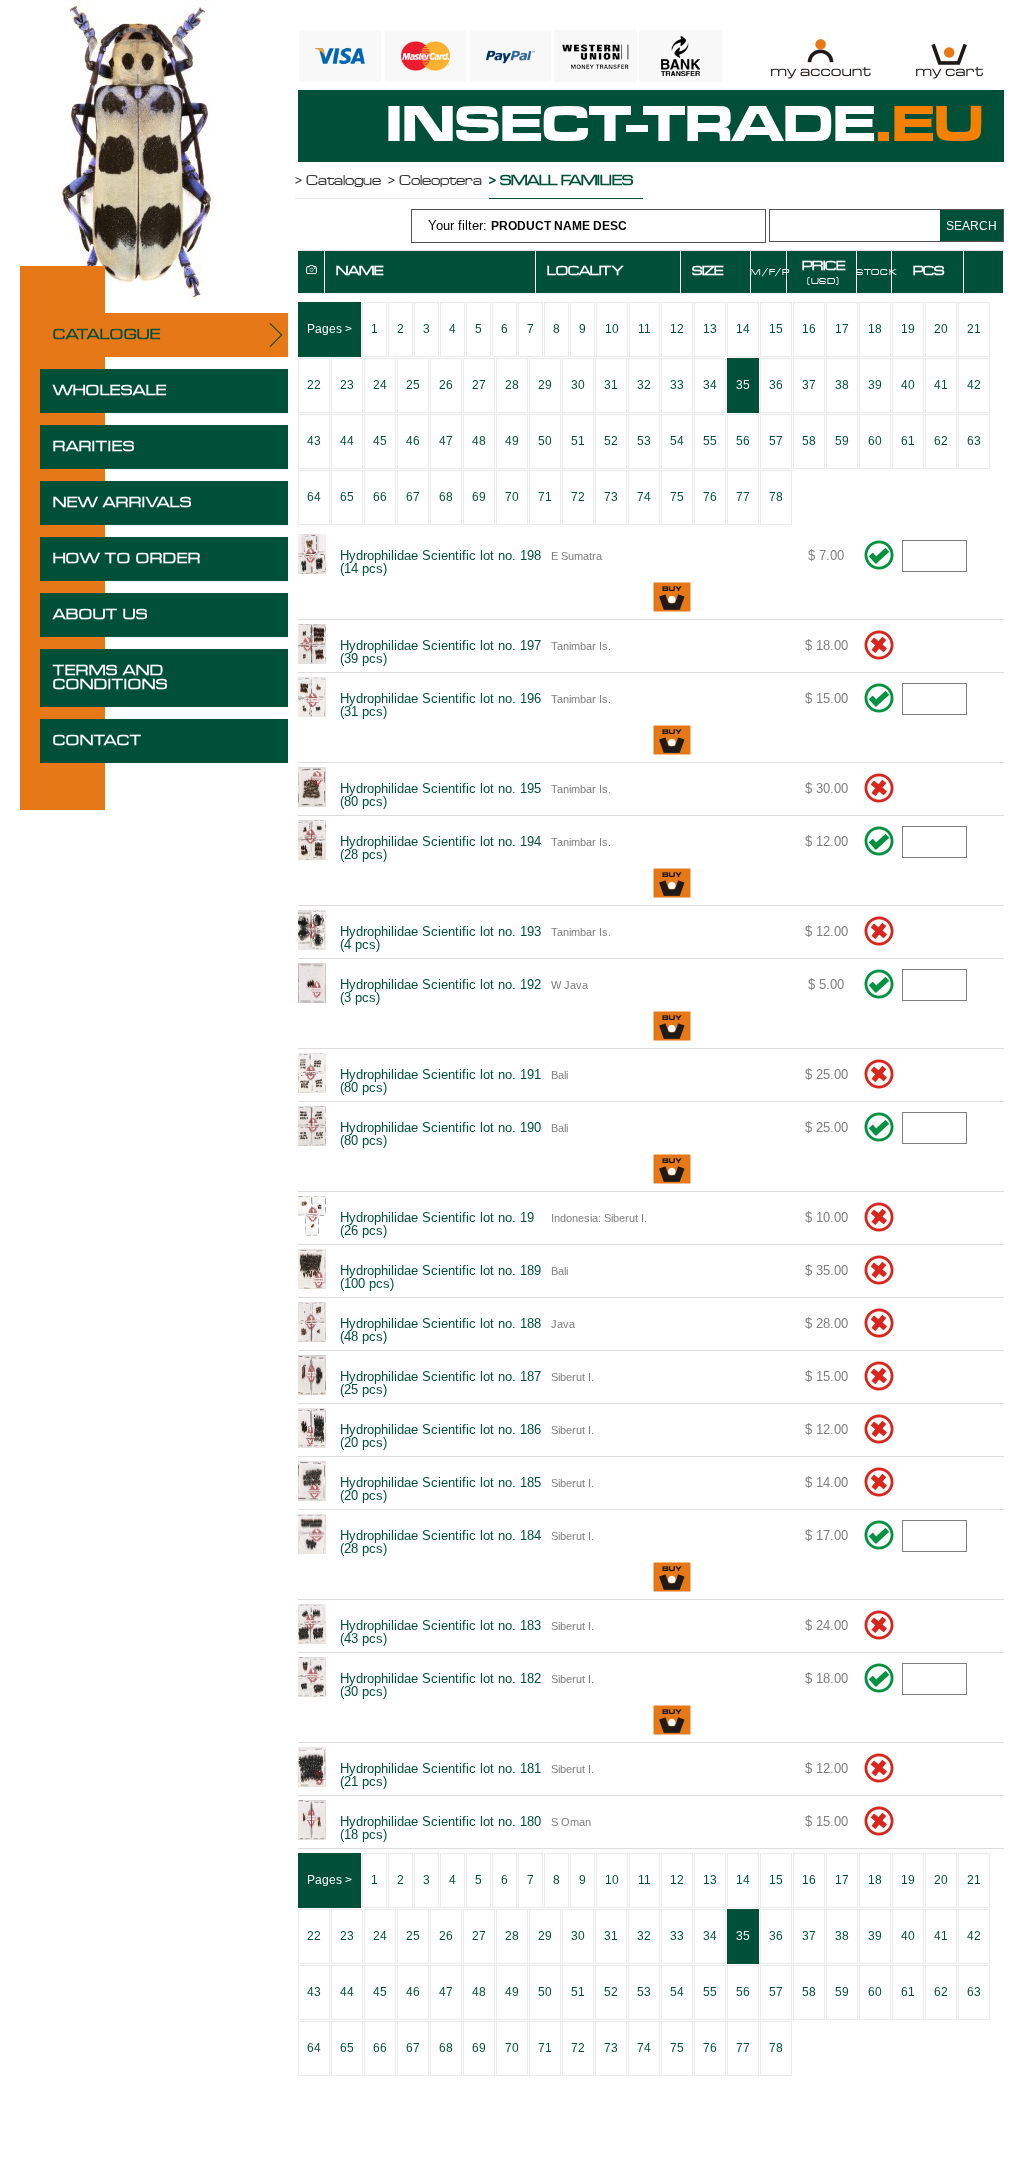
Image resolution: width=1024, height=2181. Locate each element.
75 (677, 497)
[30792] (672, 741)
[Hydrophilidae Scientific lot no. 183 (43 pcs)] (311, 1626)
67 (413, 497)
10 (612, 329)
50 (545, 441)
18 (875, 329)
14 (743, 329)
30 (578, 385)
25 (413, 385)
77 (743, 497)
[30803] (672, 1721)
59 (842, 441)
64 (314, 497)
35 (743, 385)
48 (479, 441)
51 (578, 441)
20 (941, 329)
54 (677, 441)
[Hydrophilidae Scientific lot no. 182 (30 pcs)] (311, 1679)
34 (710, 385)
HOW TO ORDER (127, 559)
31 (611, 385)
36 (776, 385)
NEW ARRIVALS (122, 503)
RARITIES (94, 447)
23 (347, 385)
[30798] (672, 1578)
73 (611, 497)
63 (974, 441)
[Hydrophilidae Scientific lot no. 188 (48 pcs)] (311, 1324)
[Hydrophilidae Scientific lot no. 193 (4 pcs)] (311, 932)
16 (809, 329)
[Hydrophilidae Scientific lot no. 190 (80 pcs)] (311, 1128)
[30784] (672, 1170)
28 (512, 385)
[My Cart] (949, 58)
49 (512, 441)
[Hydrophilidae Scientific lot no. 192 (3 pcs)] (311, 985)
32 (644, 385)
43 (314, 441)
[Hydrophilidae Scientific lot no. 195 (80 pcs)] (311, 789)
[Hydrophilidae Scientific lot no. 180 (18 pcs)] (311, 1822)
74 (644, 497)
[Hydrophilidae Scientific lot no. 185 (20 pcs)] (311, 1483)
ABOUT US (100, 615)
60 (875, 441)
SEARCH (971, 226)
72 (578, 497)
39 (875, 385)
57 (776, 441)
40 (908, 385)
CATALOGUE (107, 335)
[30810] (672, 598)
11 (644, 329)
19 (908, 329)
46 (413, 441)
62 (941, 441)
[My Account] (820, 58)
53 (644, 441)
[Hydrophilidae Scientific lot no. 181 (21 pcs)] (311, 1769)
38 (842, 385)
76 (710, 497)
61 (908, 441)
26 (446, 385)
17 (842, 329)
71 (545, 497)
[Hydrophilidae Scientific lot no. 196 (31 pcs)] (311, 699)
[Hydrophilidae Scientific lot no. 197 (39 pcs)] (311, 646)
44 (347, 441)
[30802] (672, 1027)
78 (776, 497)
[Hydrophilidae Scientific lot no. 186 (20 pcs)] (311, 1430)
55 (710, 441)
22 (314, 385)
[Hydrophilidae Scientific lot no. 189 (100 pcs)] (311, 1271)
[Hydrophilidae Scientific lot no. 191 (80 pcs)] (311, 1075)
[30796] (672, 884)
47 (446, 441)
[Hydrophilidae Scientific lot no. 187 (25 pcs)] (311, 1377)
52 (611, 441)
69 (479, 497)
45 (380, 441)
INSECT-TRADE (685, 126)
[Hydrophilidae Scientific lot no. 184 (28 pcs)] (311, 1536)
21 (974, 329)
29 (545, 385)
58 (809, 441)
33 (677, 385)
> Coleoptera (435, 181)
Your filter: (527, 225)
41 (941, 385)
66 (380, 497)
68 (446, 497)
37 (809, 385)
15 (776, 329)
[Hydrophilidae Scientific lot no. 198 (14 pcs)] (311, 556)
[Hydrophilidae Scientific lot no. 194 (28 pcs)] (311, 842)
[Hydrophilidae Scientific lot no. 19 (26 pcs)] (311, 1218)
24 (380, 385)
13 (710, 329)
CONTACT (97, 741)
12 (677, 329)
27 (479, 385)
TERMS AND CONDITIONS (110, 678)
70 (512, 497)
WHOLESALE (110, 391)
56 (743, 441)
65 (347, 497)
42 (974, 385)
